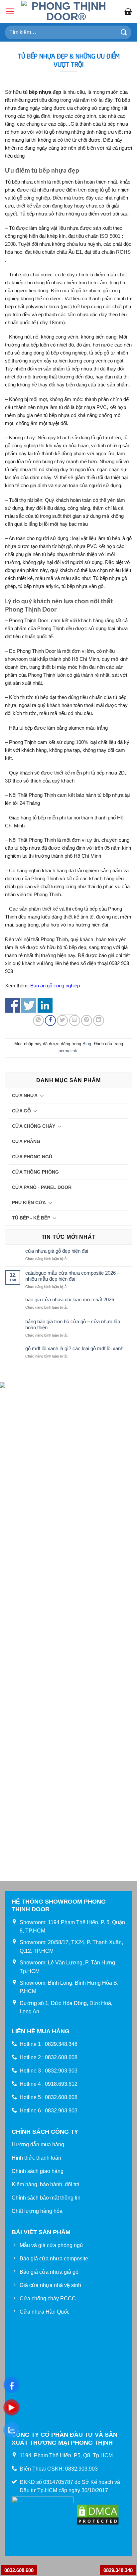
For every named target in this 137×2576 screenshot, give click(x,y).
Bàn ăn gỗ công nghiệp (55, 986)
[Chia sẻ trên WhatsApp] (38, 1020)
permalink (68, 1051)
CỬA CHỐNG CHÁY (34, 1126)
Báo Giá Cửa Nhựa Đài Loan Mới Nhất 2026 (70, 1299)
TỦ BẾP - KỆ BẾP (31, 1218)
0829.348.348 (118, 2570)
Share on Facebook (12, 1005)
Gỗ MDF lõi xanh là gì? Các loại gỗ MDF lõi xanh (74, 1348)
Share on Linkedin (45, 1005)
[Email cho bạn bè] (75, 1020)
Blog (87, 1044)
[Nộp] (124, 32)
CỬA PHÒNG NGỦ (32, 1157)
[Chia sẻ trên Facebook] (50, 1020)
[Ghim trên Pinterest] (87, 1020)
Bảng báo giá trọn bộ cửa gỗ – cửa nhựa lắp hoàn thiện (73, 1324)
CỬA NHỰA (25, 1095)
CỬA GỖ (21, 1111)
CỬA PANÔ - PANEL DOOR (42, 1187)
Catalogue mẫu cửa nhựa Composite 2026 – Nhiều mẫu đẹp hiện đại (72, 1276)
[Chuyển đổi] (42, 1095)
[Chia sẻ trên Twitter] (62, 1020)
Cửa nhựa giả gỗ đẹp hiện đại (57, 1251)
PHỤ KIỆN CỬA (29, 1203)
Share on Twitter (29, 1005)
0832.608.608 (19, 2570)
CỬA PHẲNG (26, 1141)
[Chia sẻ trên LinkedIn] (99, 1020)
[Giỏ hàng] (128, 12)
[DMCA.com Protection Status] (98, 2514)
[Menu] (10, 11)
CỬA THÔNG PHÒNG (35, 1172)
